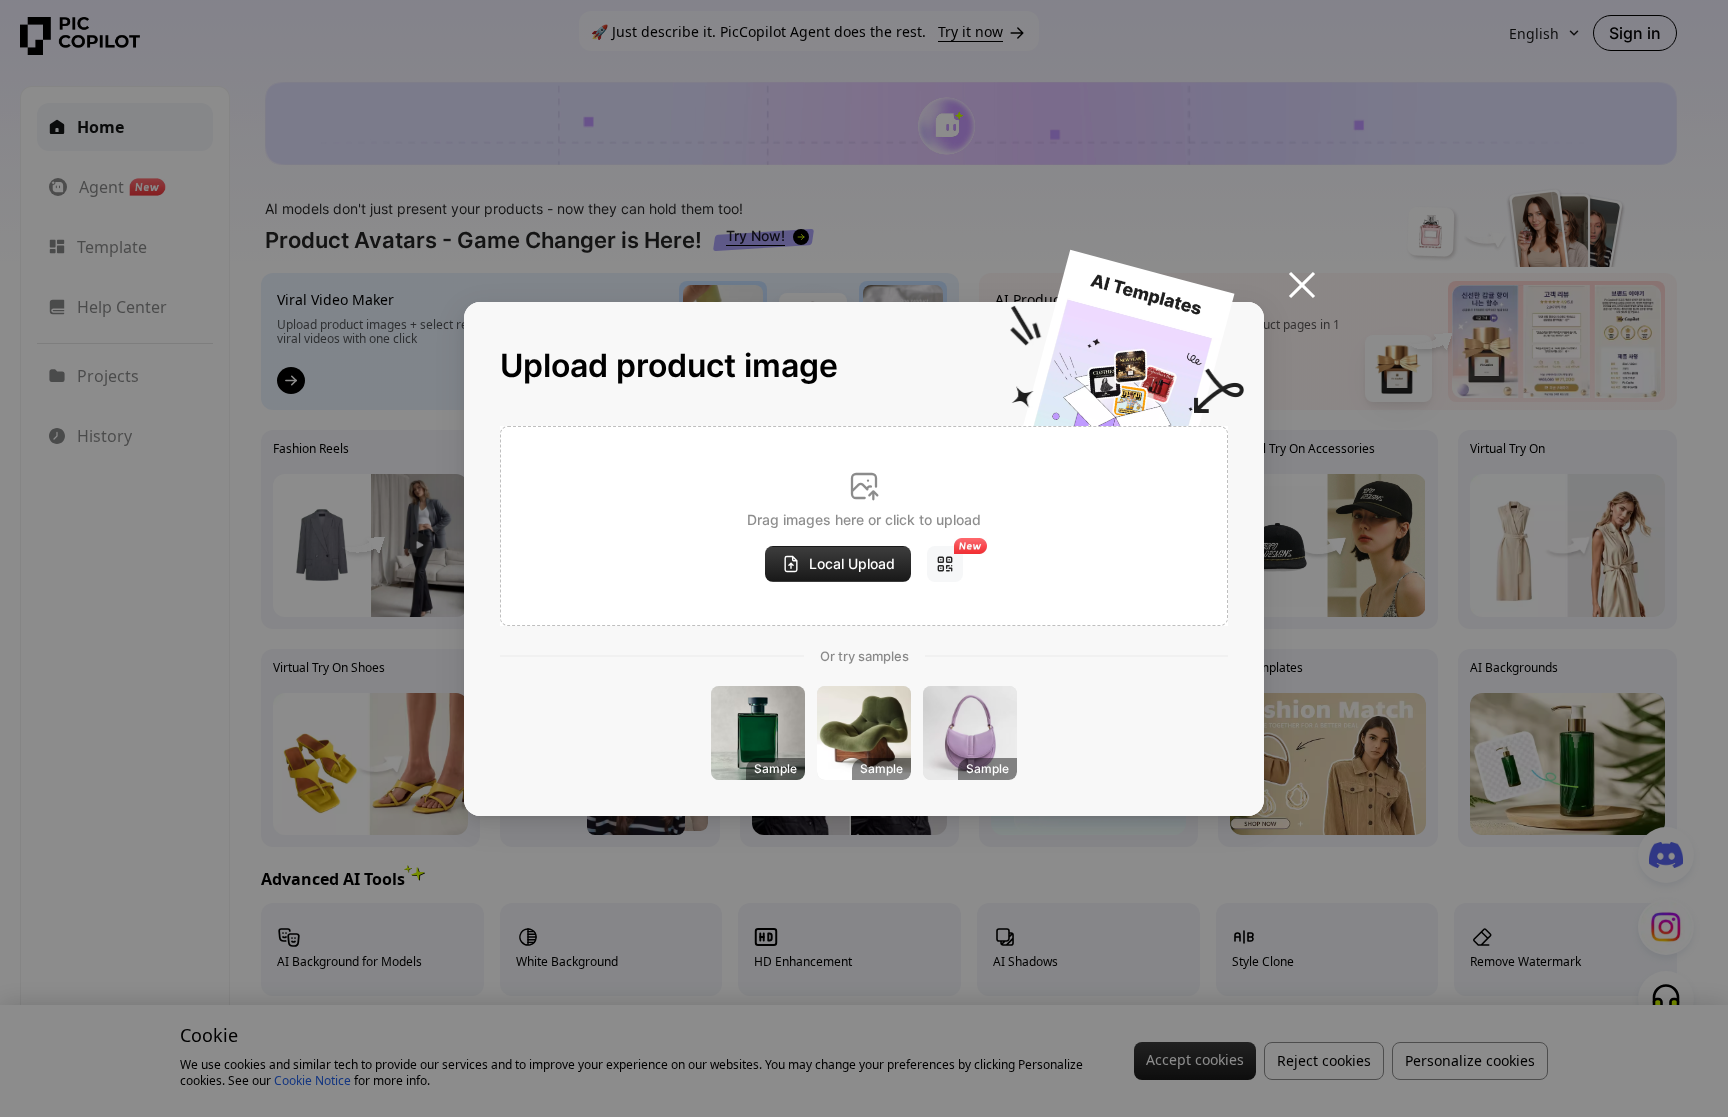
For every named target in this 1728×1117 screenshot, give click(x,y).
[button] (864, 526)
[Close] (1302, 285)
